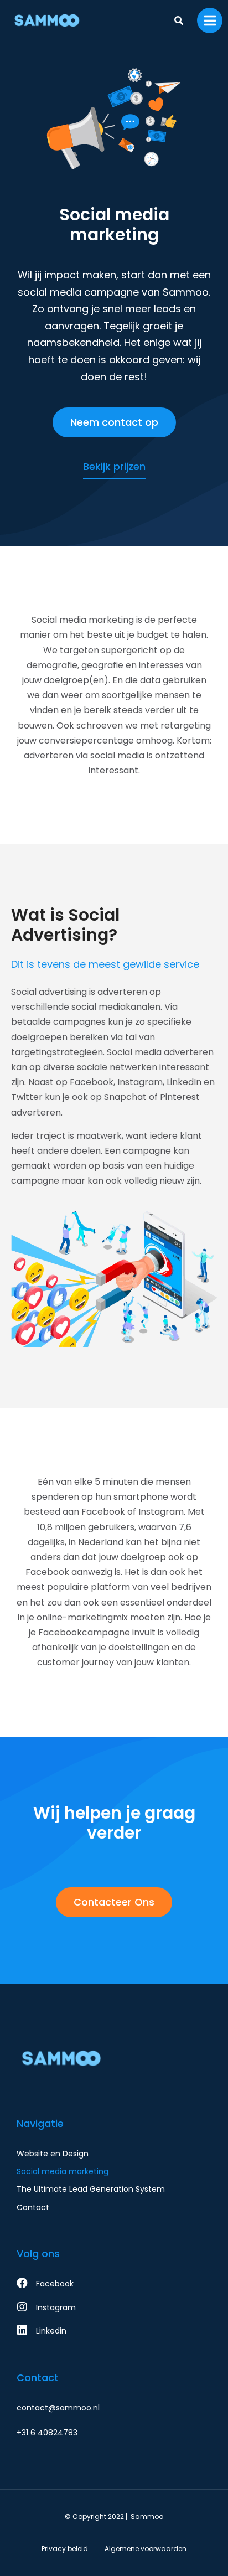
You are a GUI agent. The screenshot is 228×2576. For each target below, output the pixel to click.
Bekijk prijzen (114, 466)
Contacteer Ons (114, 1902)
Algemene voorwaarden (146, 2549)
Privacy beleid (65, 2549)
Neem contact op (114, 422)
